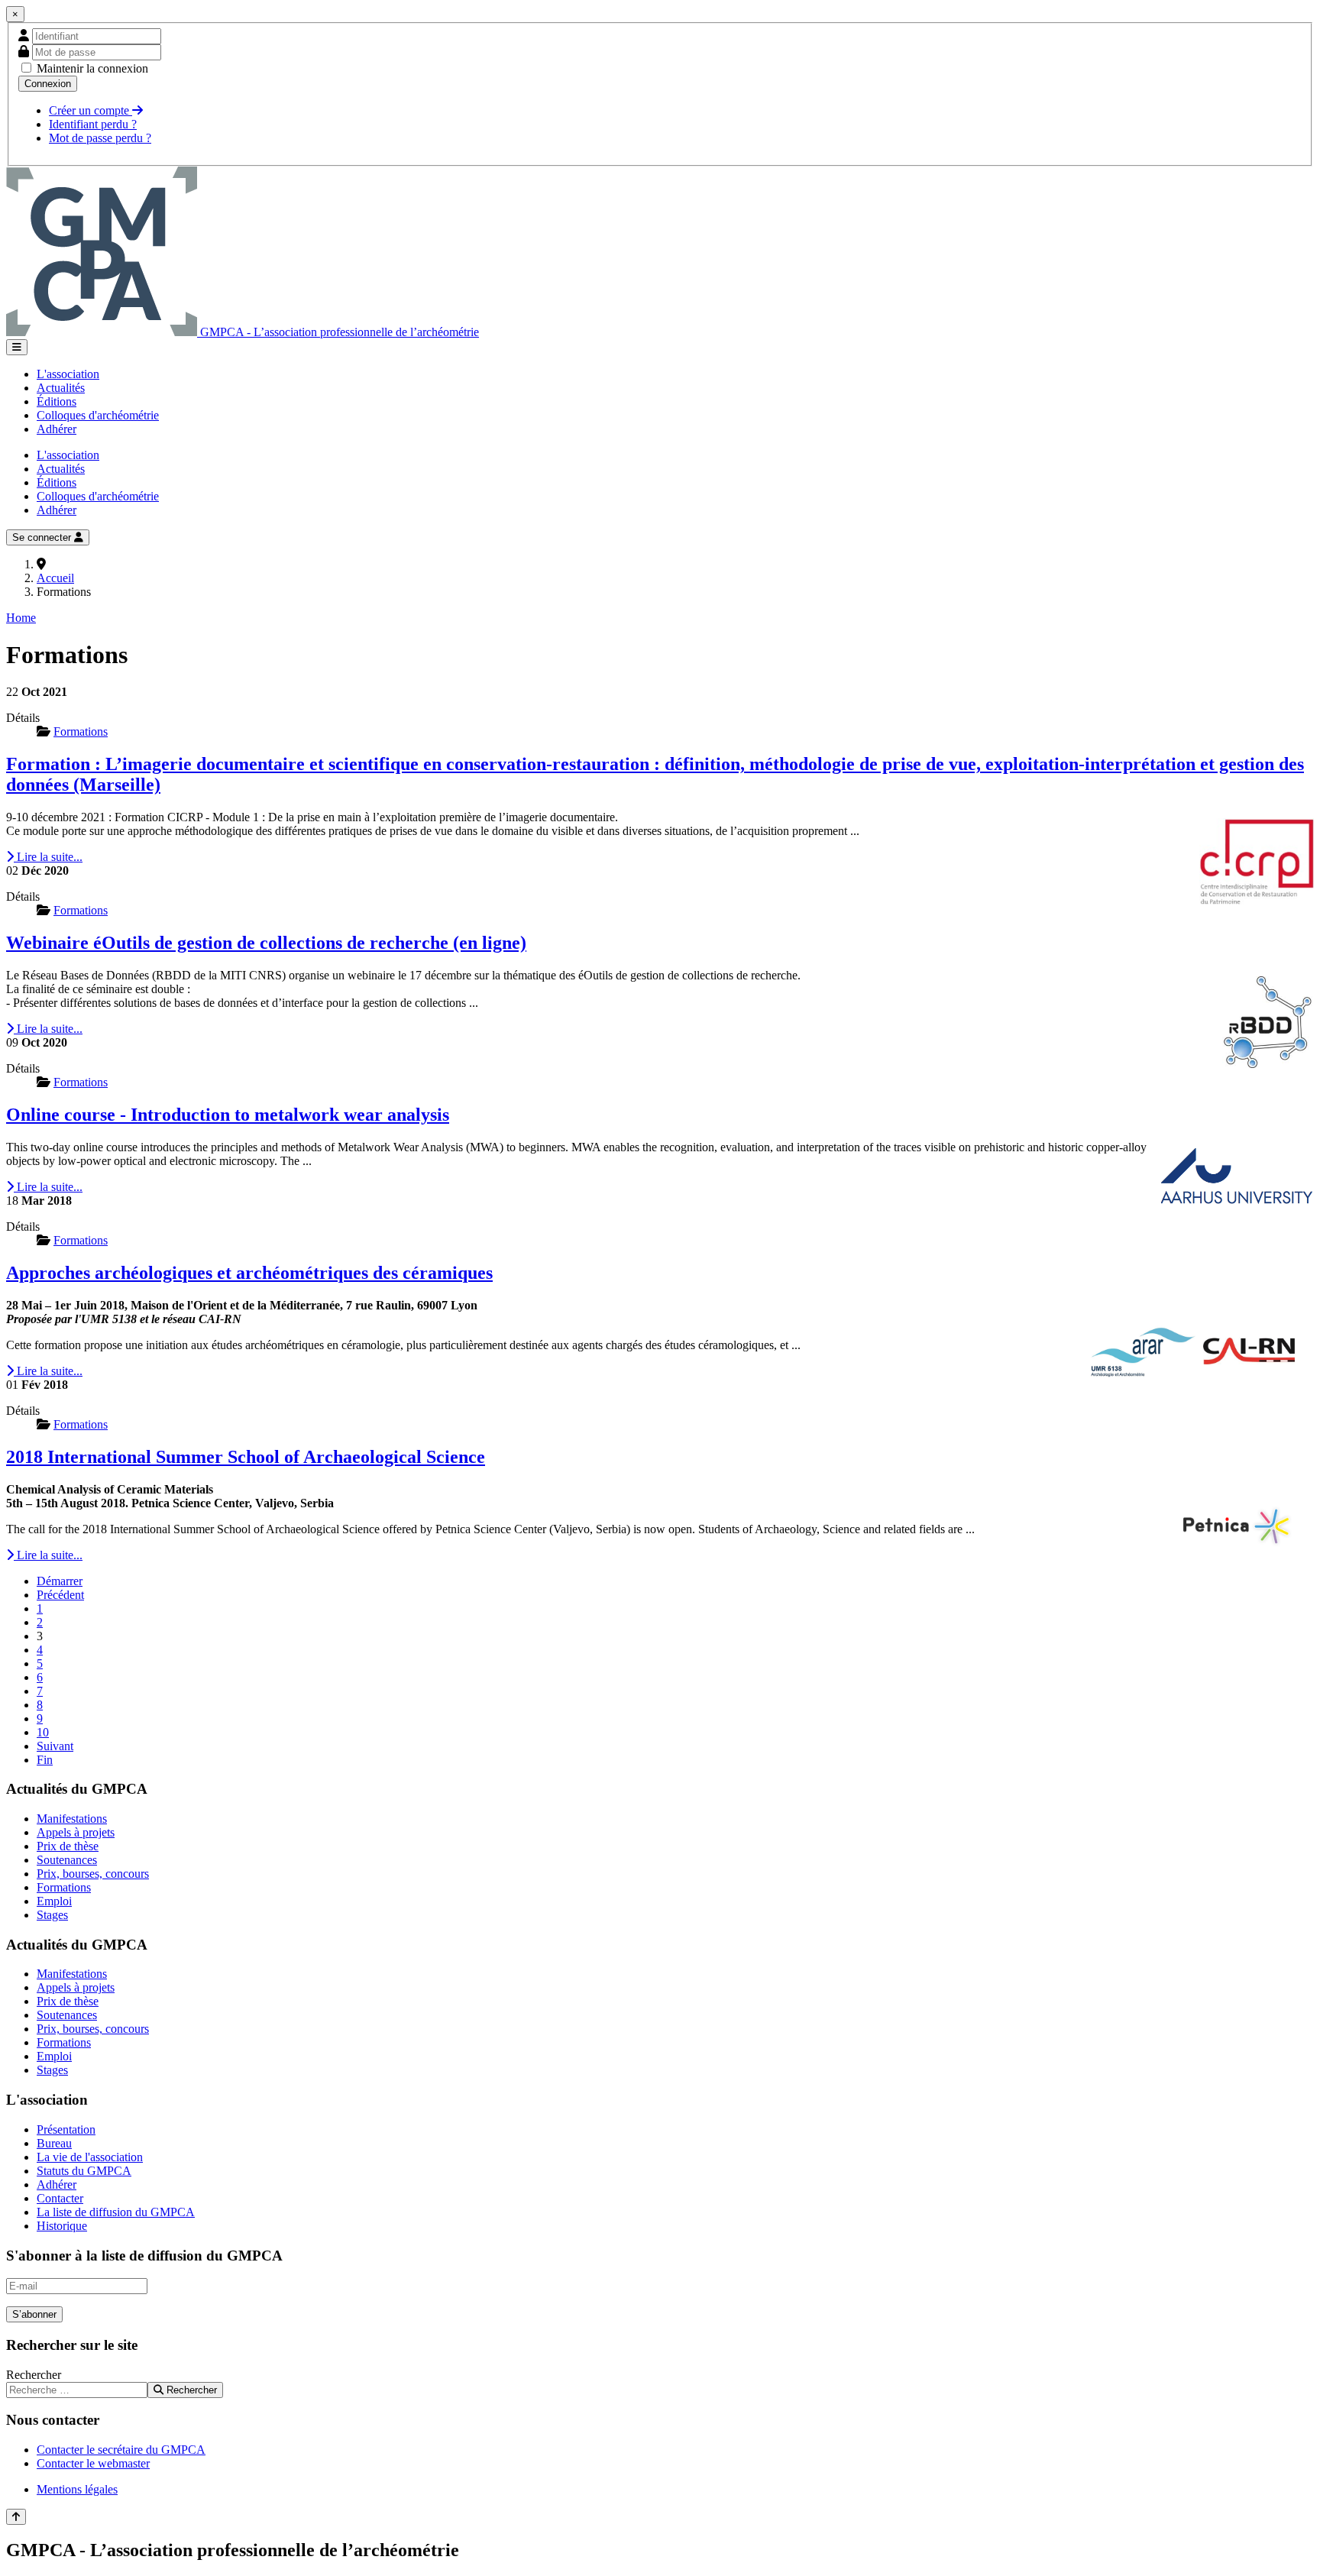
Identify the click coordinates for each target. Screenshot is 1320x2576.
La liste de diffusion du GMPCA (116, 2212)
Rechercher (34, 2375)
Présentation (66, 2129)
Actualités (61, 388)
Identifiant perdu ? (93, 124)
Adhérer (57, 429)
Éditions (57, 401)
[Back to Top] (16, 2517)
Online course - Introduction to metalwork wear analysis (228, 1115)
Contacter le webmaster (93, 2463)
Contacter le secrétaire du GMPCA (121, 2450)
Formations (64, 1887)
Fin (45, 1760)
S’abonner (34, 2314)
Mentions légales (77, 2489)
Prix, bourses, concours (93, 1874)
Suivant (55, 1746)
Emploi (54, 1901)
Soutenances (67, 1860)
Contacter (60, 2198)
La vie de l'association (90, 2157)
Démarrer (60, 1581)
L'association (68, 374)
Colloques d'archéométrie (98, 415)
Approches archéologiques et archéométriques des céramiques (249, 1273)
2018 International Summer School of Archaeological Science (246, 1457)
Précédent (60, 1595)
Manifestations (72, 1819)
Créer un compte (91, 110)
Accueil (55, 578)
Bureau (54, 2143)
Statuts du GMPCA (84, 2171)
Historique (62, 2226)
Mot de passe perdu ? (100, 138)
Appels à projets (76, 1832)
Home (21, 618)
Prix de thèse (68, 1846)
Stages (52, 1915)
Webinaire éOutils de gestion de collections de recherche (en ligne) (266, 943)
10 (43, 1732)
